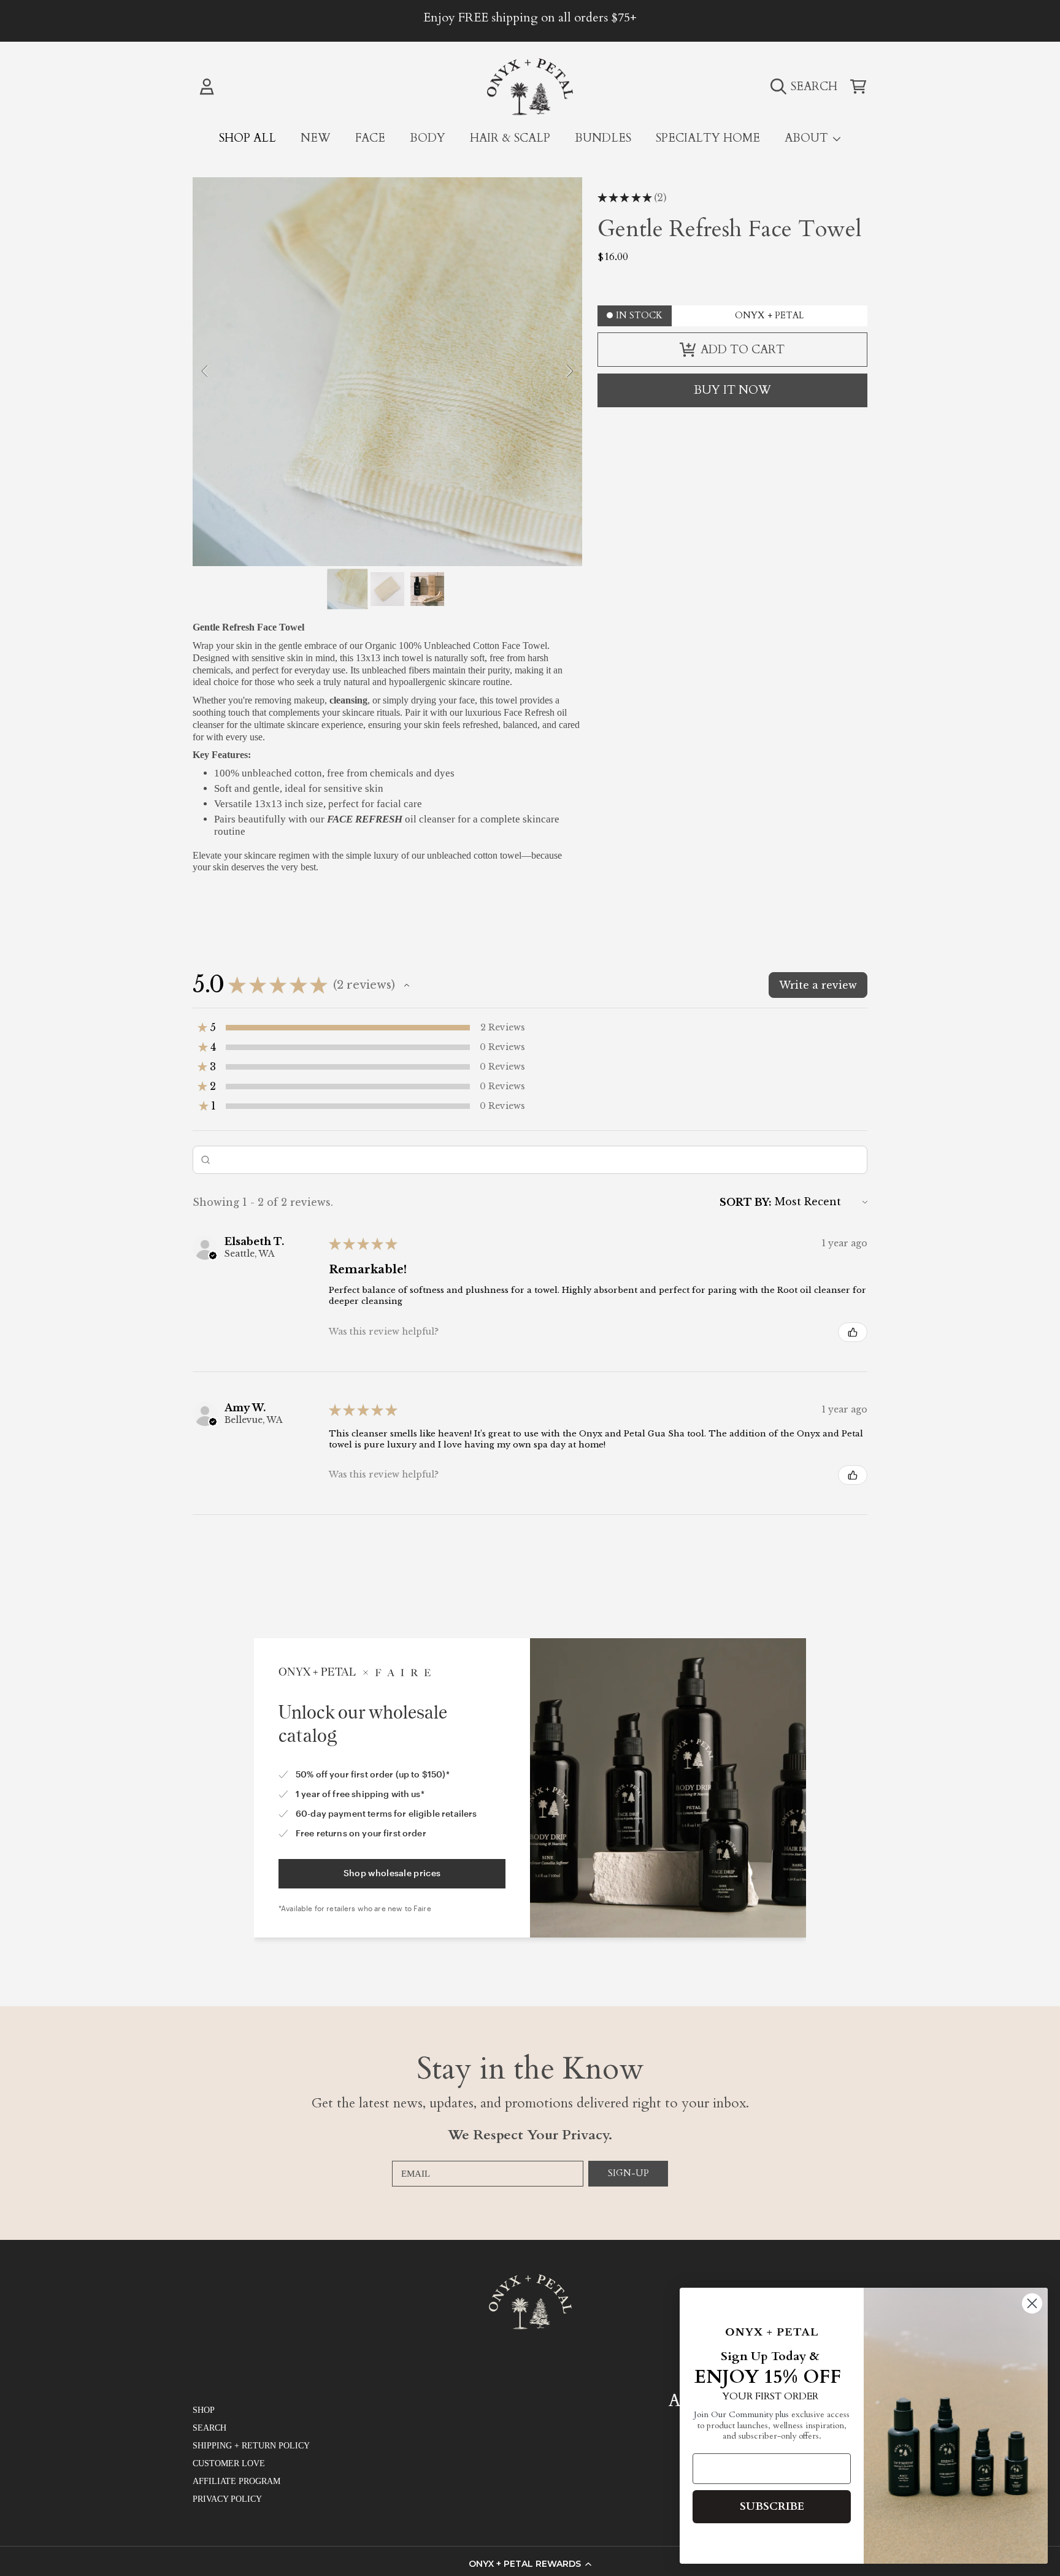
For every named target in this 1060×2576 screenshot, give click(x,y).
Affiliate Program (236, 2481)
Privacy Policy (227, 2499)
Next (569, 372)
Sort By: (746, 1202)
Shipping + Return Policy (251, 2446)
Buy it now (732, 390)
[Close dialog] (1032, 2303)
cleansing (348, 700)
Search (209, 2428)
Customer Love (229, 2463)
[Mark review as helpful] (853, 1332)
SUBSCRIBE (772, 2506)
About (808, 138)
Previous (205, 372)
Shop (204, 2410)
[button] (530, 2564)
